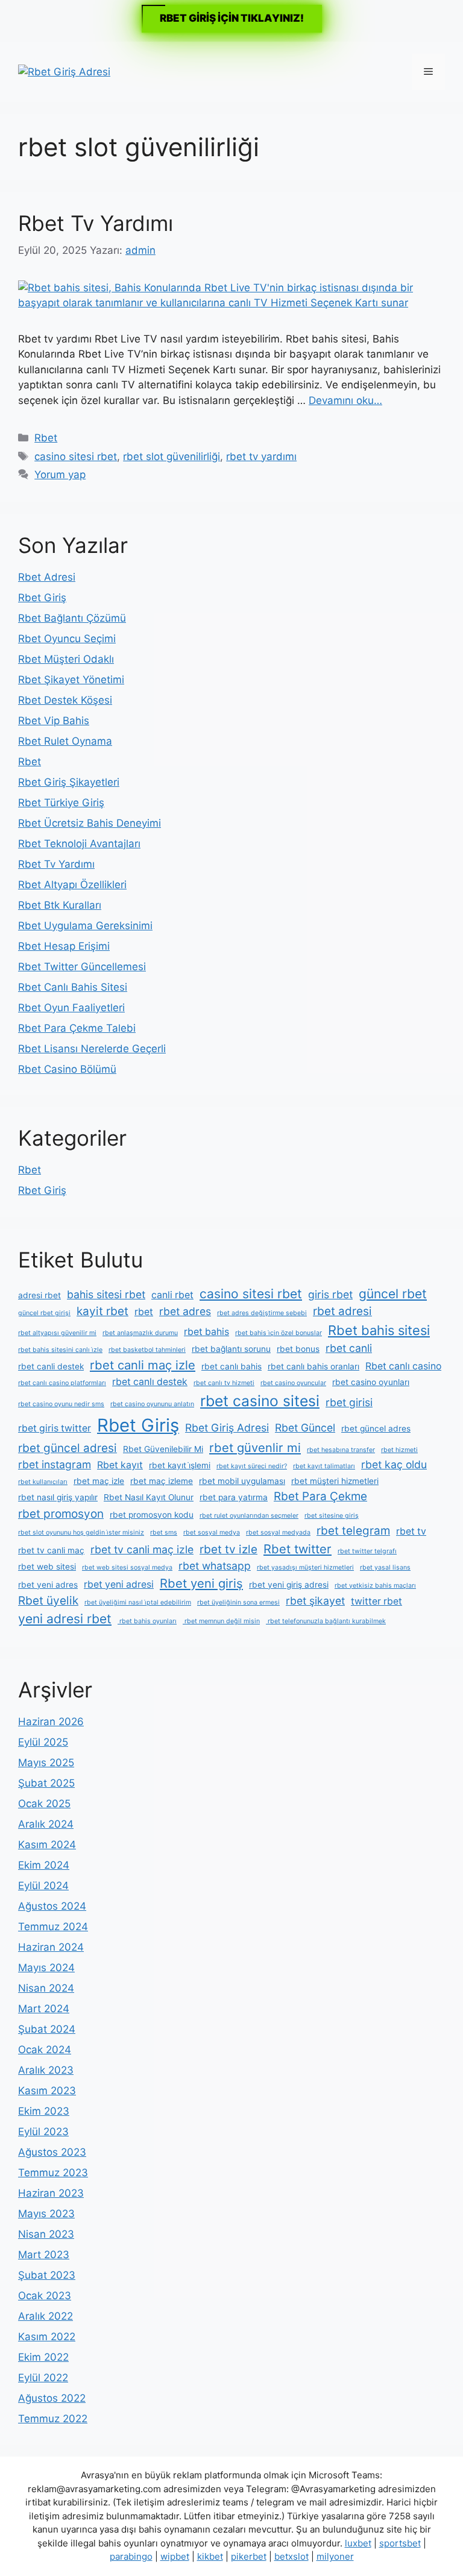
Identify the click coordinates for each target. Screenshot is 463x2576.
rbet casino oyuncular (293, 1383)
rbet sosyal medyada (278, 1533)
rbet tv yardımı (261, 456)
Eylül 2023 (43, 2132)
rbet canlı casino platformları (62, 1383)
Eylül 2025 (43, 1742)
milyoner (335, 2556)
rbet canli (349, 1348)
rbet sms (164, 1533)
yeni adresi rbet (65, 1619)
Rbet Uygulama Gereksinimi (85, 926)
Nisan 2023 (46, 2234)
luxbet (358, 2543)
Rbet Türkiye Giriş (61, 803)
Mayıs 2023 (46, 2214)
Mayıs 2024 (46, 1968)
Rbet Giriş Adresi (227, 1428)
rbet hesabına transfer (341, 1450)
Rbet (46, 438)
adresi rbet (39, 1295)
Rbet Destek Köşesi (65, 700)
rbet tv (411, 1531)
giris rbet (330, 1294)
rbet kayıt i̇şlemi (180, 1465)
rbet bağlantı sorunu (231, 1349)
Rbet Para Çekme (320, 1496)
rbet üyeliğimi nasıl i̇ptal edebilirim (138, 1602)
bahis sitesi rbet (106, 1294)
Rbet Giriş (42, 598)
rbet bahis (206, 1332)
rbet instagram (55, 1464)
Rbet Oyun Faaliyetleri (71, 1008)
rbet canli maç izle (143, 1365)
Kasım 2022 (47, 2337)
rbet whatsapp (215, 1566)
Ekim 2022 (43, 2357)
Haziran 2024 (51, 1947)
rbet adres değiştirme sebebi (262, 1313)
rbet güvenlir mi (255, 1447)
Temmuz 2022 (53, 2419)
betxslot (291, 2556)
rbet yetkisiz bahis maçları (375, 1586)
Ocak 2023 (45, 2296)
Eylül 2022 (43, 2378)
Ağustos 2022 (52, 2398)
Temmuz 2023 (53, 2173)
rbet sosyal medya (212, 1533)
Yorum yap (60, 475)
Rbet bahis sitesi (379, 1330)
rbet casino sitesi (260, 1401)
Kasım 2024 (47, 1845)
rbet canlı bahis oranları (313, 1366)
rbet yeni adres (48, 1585)
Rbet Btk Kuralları (60, 905)
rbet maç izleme (162, 1481)
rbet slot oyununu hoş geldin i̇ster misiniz (81, 1533)
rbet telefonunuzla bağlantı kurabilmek (326, 1621)
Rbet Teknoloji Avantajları (79, 844)
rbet (144, 1312)
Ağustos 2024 (52, 1906)
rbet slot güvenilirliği (172, 456)
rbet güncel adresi (68, 1448)
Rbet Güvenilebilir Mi (163, 1449)
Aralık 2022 (46, 2316)
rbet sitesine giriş (332, 1516)
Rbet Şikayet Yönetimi (71, 680)
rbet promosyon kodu (152, 1515)
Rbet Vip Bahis (54, 721)
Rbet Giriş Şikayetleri (69, 782)
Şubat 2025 (46, 1783)
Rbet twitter (298, 1549)
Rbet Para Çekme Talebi (77, 1028)
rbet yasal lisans (385, 1567)
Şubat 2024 (47, 2029)
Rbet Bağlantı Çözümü (72, 618)
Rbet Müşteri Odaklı (66, 659)
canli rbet (172, 1295)
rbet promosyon (61, 1514)
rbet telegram (353, 1531)
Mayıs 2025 (46, 1763)
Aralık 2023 (46, 2070)
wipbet (175, 2556)
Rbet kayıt (120, 1465)
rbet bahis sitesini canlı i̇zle (60, 1350)
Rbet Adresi (47, 577)
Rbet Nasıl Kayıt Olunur (149, 1497)
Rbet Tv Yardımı (96, 223)
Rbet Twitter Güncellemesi (82, 967)
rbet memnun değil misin (221, 1621)
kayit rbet (102, 1311)
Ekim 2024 (44, 1865)
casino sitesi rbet (76, 456)
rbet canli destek (51, 1366)
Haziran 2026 (51, 1722)
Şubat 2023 (47, 2275)
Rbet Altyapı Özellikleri (72, 885)
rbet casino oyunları (371, 1382)
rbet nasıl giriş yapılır (58, 1497)
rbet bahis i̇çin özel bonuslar (279, 1333)
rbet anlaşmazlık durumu (140, 1333)
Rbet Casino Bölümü (67, 1069)
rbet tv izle (228, 1549)
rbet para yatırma (234, 1497)
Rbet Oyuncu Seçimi (67, 639)
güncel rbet (393, 1294)
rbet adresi (342, 1311)
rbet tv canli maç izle (142, 1549)
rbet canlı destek (150, 1382)
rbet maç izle (99, 1481)
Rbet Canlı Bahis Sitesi (73, 987)
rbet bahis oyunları (147, 1621)
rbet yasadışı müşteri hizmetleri (305, 1567)
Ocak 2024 (45, 2050)
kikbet (210, 2556)
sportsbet (400, 2543)
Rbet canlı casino (403, 1366)
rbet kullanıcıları (43, 1482)
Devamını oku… (345, 400)
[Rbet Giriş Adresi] (64, 71)
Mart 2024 (44, 2009)
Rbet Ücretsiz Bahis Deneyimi (90, 823)
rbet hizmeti (399, 1450)
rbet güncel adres (376, 1428)
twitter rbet (376, 1601)
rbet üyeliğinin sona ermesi (238, 1602)
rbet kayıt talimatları (324, 1466)
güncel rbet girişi (44, 1313)
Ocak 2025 (44, 1804)
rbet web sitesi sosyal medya (127, 1567)
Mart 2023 (44, 2255)
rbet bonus (298, 1349)
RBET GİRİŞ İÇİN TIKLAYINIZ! (232, 18)
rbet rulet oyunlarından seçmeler (249, 1516)
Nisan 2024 (46, 1988)
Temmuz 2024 (53, 1927)
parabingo (131, 2556)
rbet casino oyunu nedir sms (61, 1404)
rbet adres (185, 1311)
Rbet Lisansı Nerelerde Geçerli (92, 1049)
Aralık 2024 (46, 1824)
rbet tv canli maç (51, 1550)
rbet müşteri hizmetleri (335, 1481)
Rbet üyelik (48, 1601)
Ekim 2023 (44, 2111)
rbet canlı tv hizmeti (224, 1383)
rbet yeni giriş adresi (289, 1585)
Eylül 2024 (43, 1886)
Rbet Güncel (305, 1428)
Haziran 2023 (51, 2193)
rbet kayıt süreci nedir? (252, 1466)
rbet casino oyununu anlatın (152, 1404)
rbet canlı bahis (231, 1366)
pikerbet (249, 2556)
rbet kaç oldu (394, 1464)
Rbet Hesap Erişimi (64, 946)
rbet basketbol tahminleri (147, 1350)
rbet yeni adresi (119, 1584)
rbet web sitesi (47, 1567)
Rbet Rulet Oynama (65, 741)
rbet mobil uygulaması (242, 1481)
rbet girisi (349, 1402)
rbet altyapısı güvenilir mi (57, 1333)
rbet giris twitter (55, 1428)
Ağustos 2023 (52, 2152)
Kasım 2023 (47, 2091)
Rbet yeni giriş (201, 1583)
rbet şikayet (315, 1601)
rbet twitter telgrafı (367, 1551)
